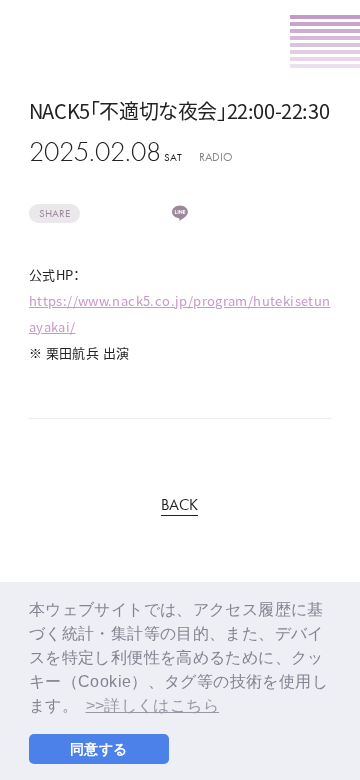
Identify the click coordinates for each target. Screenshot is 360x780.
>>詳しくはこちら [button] (153, 705)
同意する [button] (99, 749)
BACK (179, 506)
